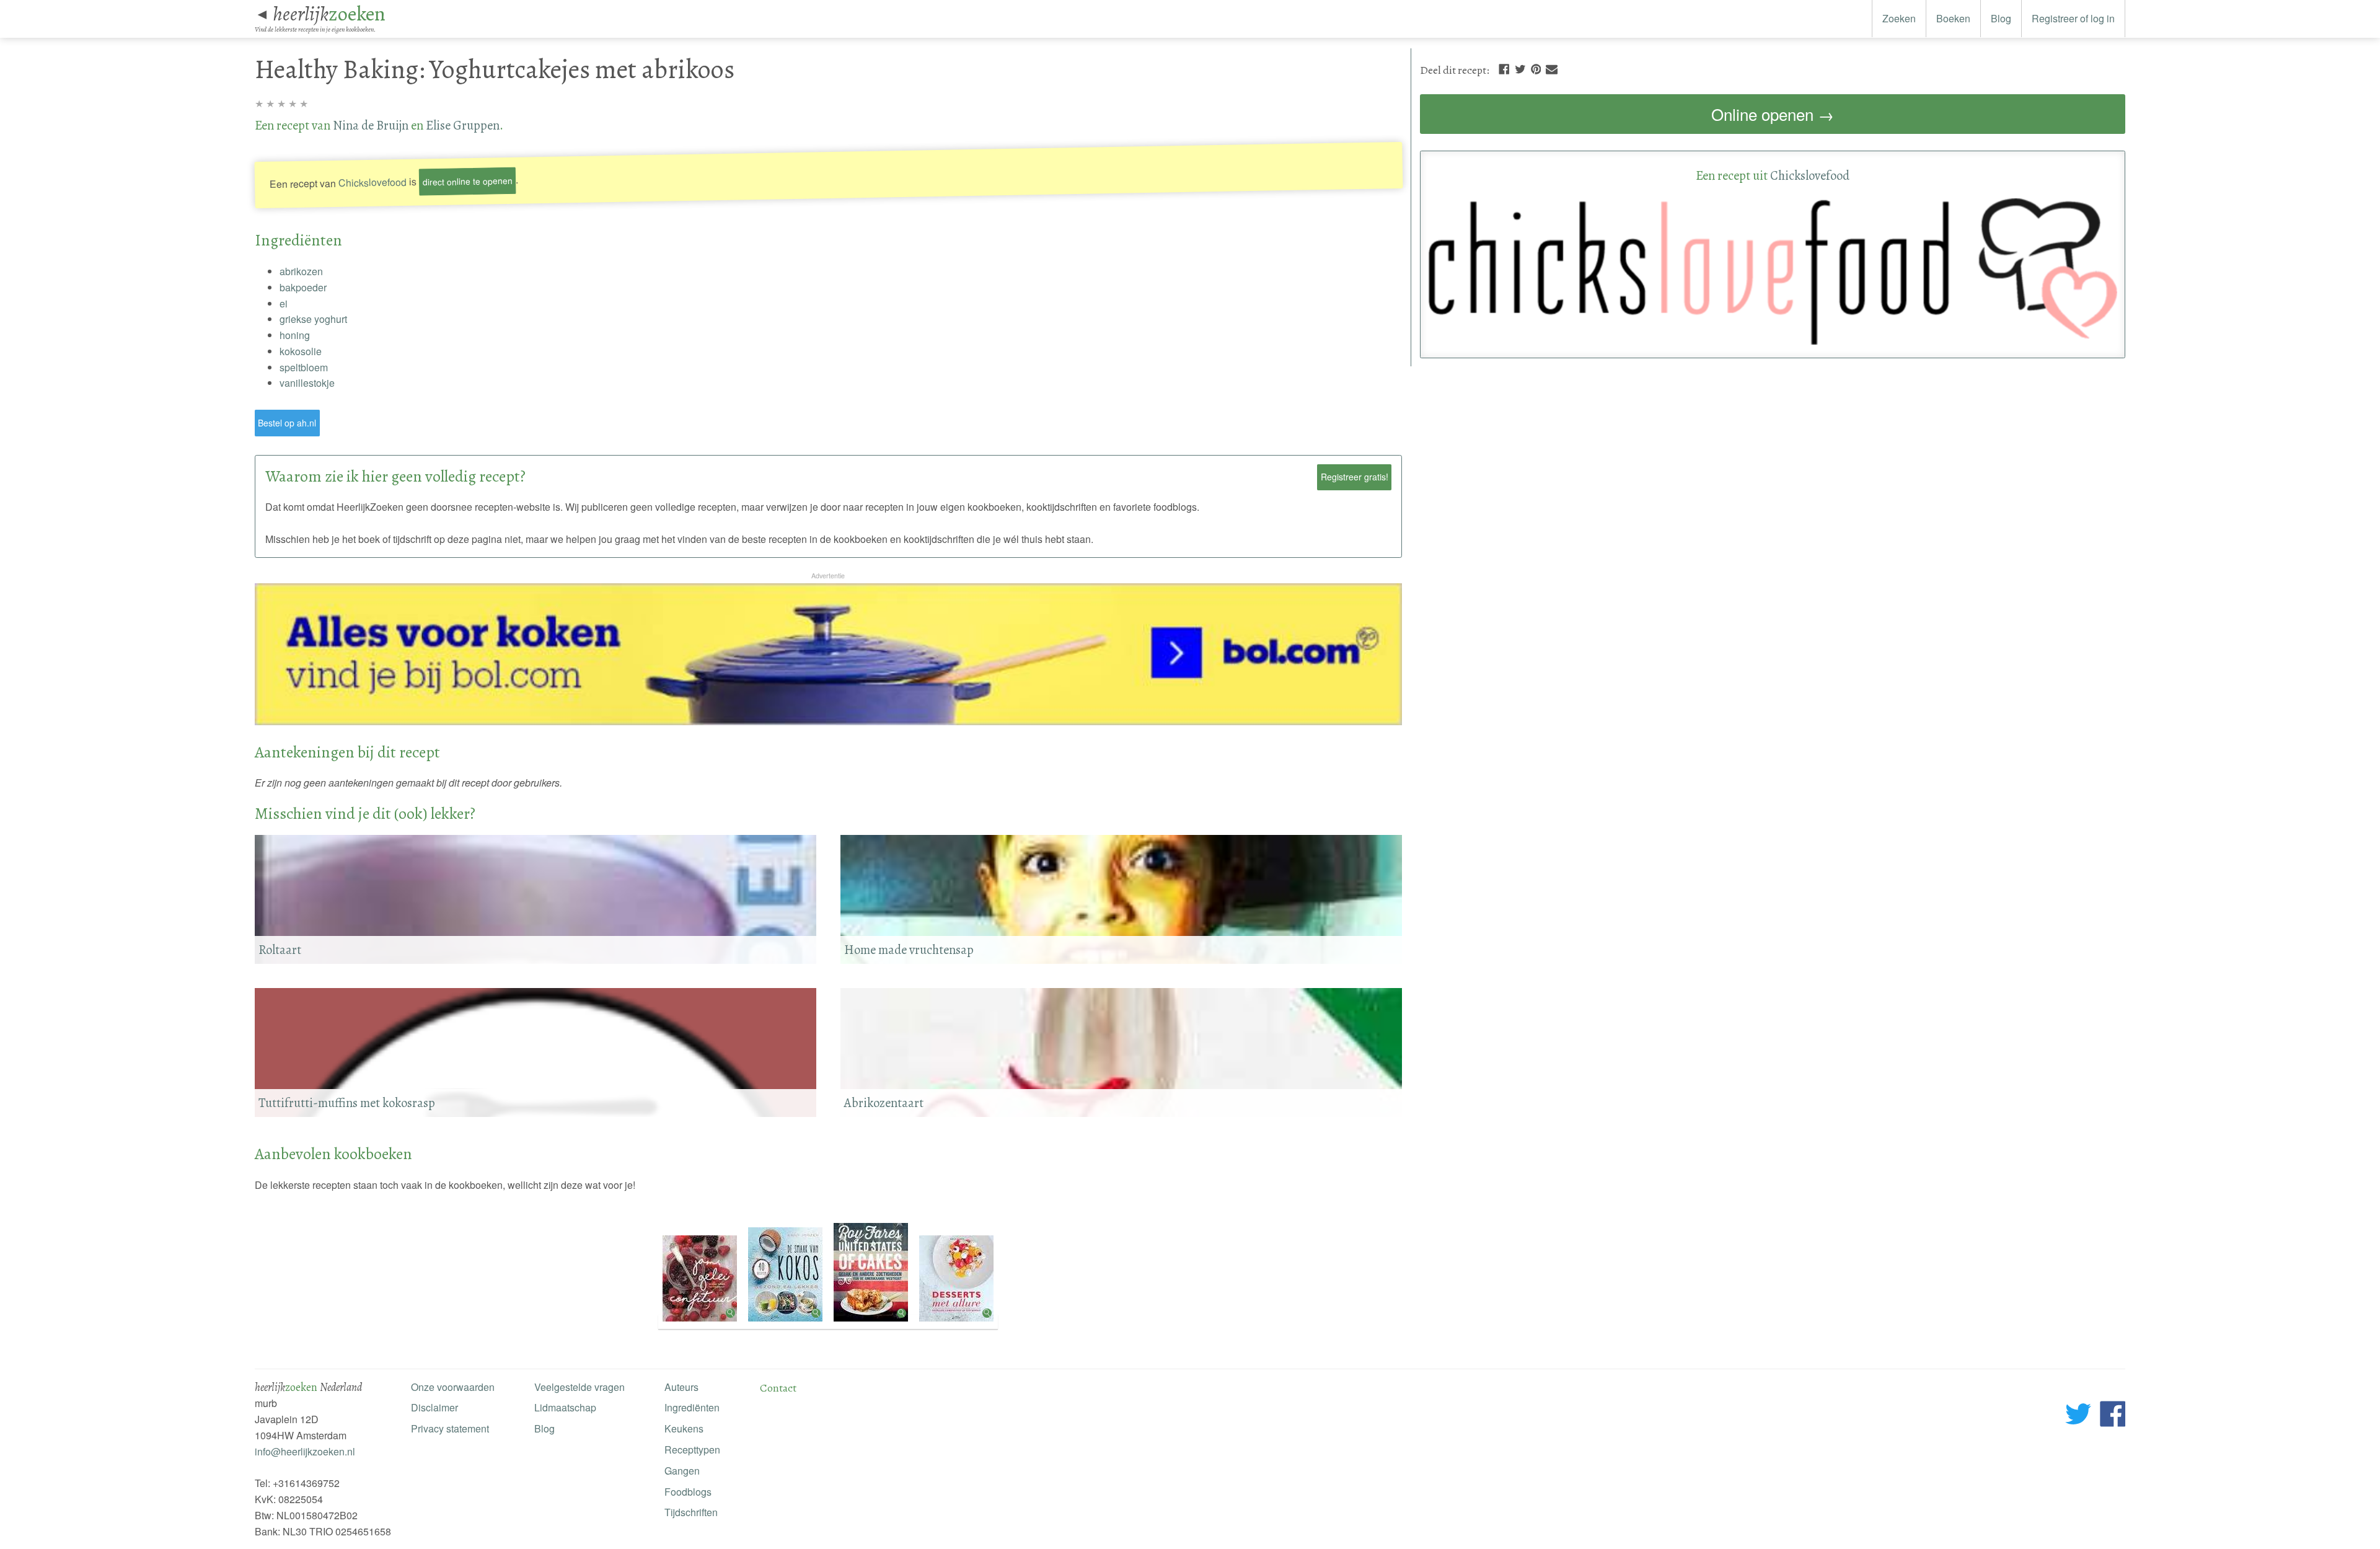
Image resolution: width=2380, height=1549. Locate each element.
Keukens (684, 1428)
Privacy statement (450, 1428)
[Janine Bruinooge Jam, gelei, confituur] (701, 1322)
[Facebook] (1504, 68)
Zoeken (1899, 18)
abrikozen (301, 271)
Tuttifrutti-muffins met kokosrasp (347, 1103)
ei (284, 303)
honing (295, 335)
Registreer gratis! (1355, 477)
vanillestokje (307, 383)
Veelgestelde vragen (580, 1387)
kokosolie (301, 351)
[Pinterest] (1536, 68)
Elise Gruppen (463, 125)
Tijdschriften (691, 1512)
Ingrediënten (692, 1407)
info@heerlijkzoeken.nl (305, 1451)
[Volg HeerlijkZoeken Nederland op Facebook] (2113, 1416)
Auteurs (681, 1387)
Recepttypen (692, 1450)
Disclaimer (434, 1407)
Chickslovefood (372, 182)
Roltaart (280, 950)
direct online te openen (467, 181)
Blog (2001, 18)
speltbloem (304, 367)
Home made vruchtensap (909, 950)
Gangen (682, 1471)
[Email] (1552, 68)
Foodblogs (688, 1492)
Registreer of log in (2073, 18)
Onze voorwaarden (453, 1387)
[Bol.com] (829, 721)
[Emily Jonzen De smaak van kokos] (787, 1322)
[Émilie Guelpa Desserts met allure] (956, 1322)
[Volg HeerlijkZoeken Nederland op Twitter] (2078, 1416)
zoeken (329, 14)
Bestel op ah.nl (287, 423)
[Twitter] (1520, 68)
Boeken (1953, 18)
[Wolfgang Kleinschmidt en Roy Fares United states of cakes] (872, 1322)
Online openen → (1773, 114)
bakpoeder (303, 287)
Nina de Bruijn (371, 125)
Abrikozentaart (884, 1103)
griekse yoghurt (313, 319)
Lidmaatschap (565, 1407)
